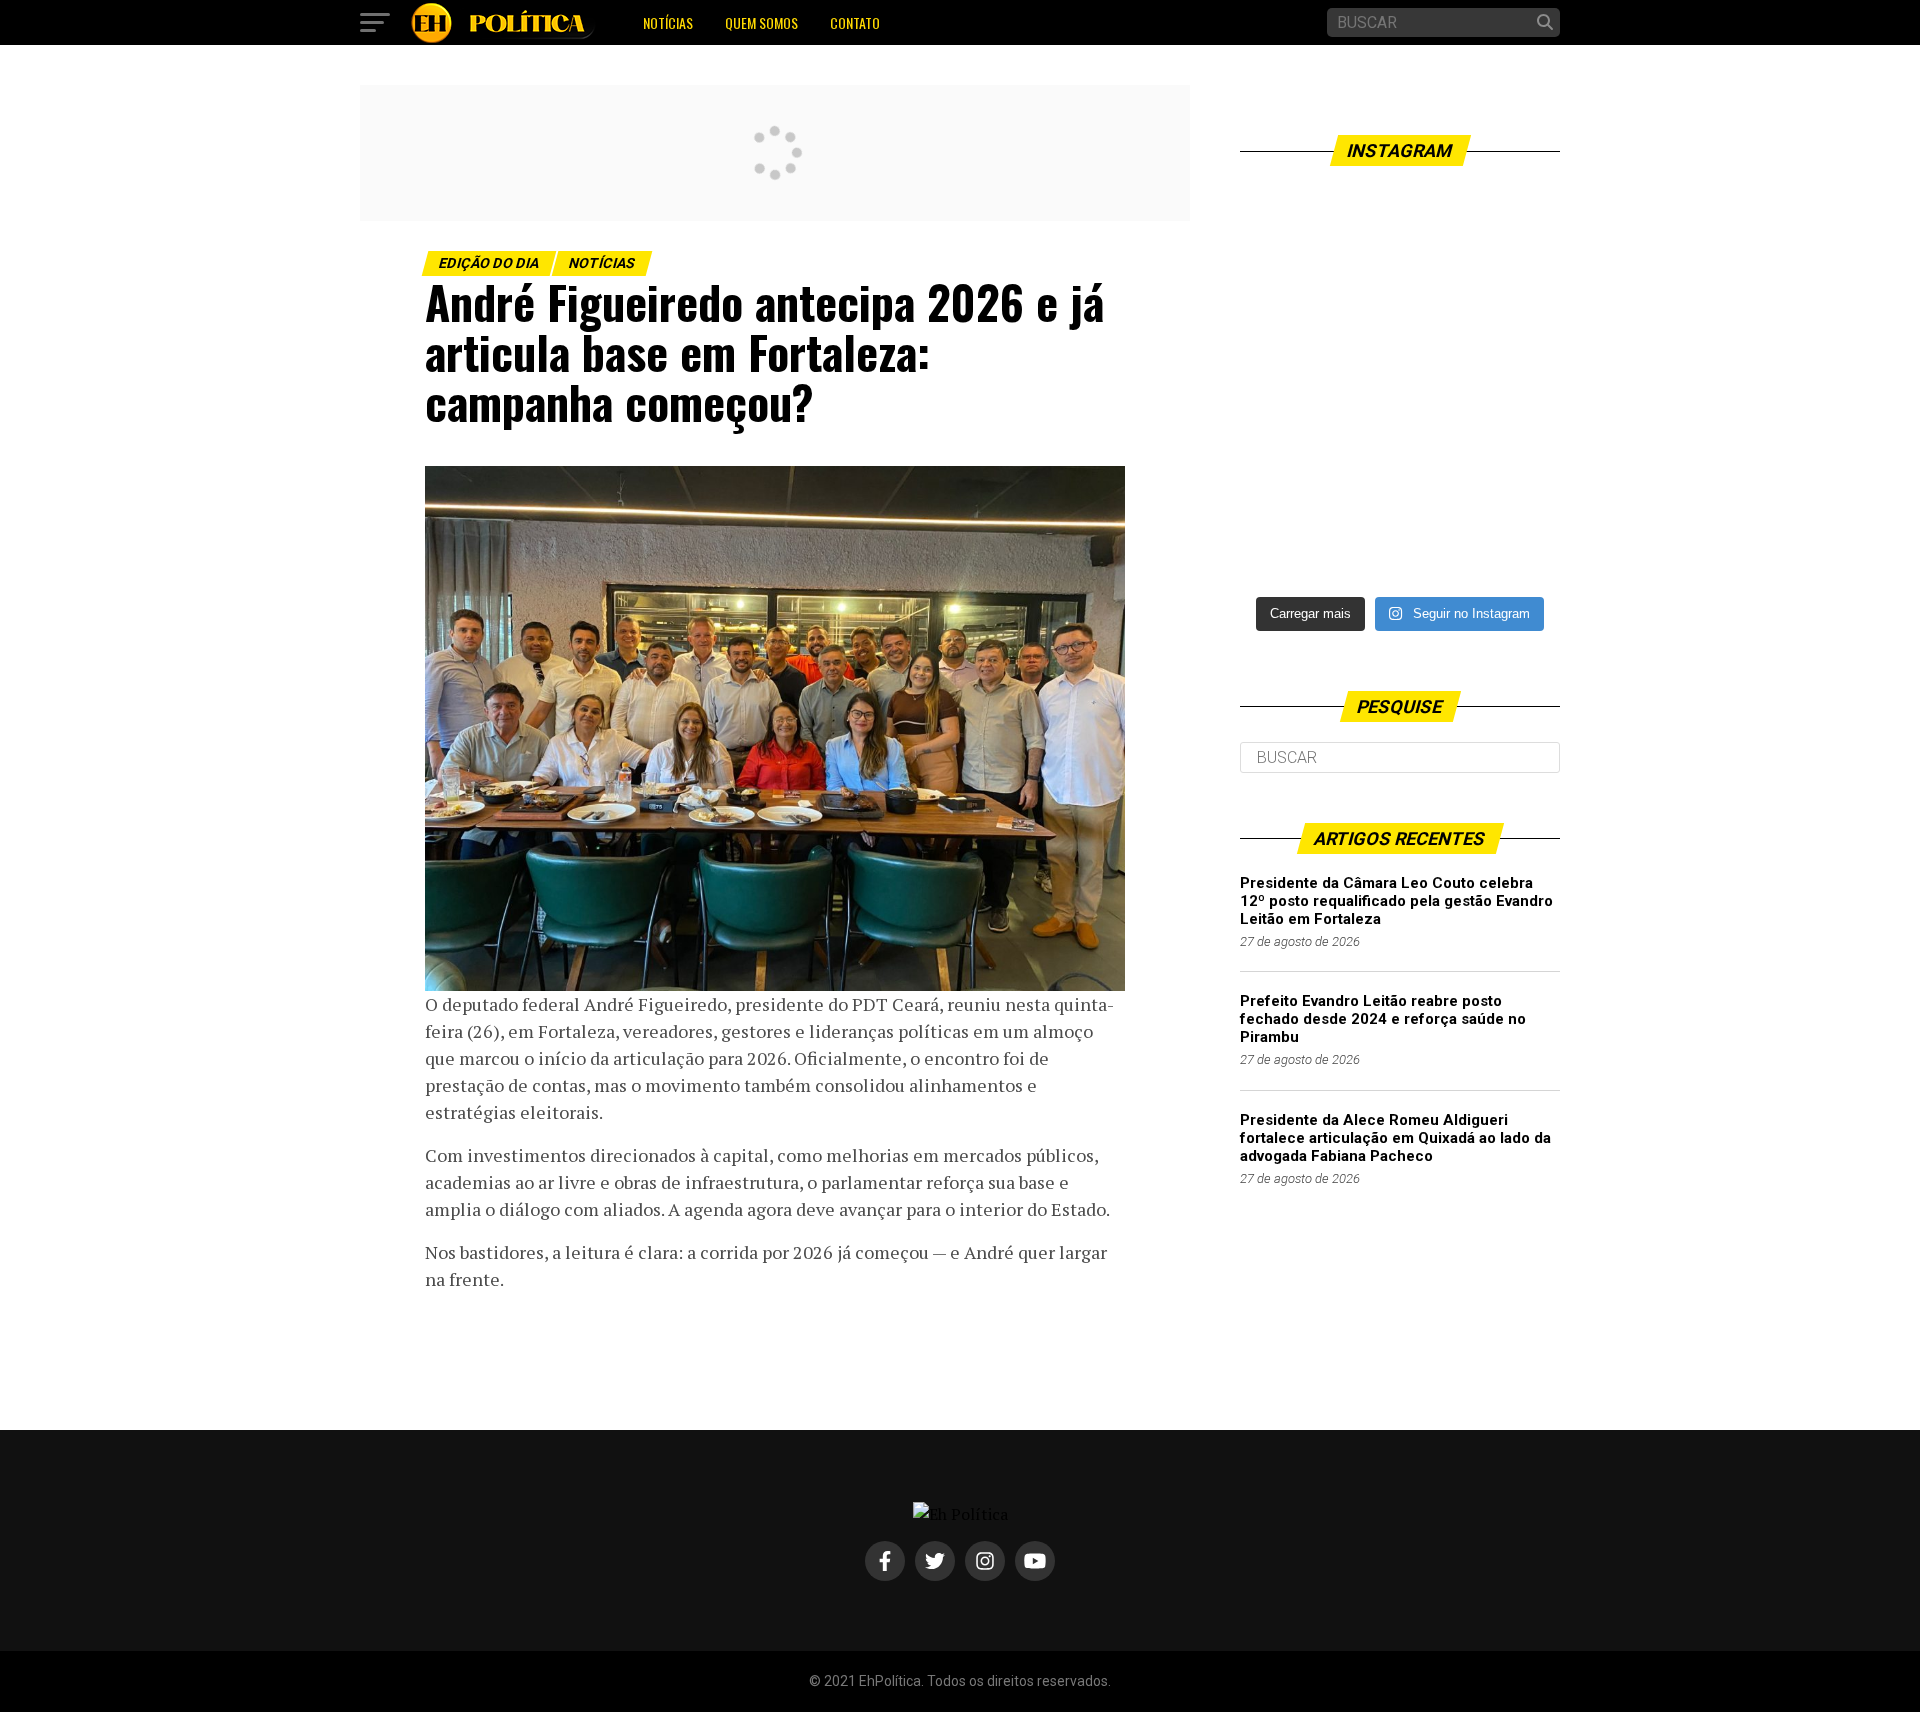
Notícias (668, 22)
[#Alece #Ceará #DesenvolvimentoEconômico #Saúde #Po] (1400, 287)
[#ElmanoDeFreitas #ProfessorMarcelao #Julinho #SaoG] (1400, 483)
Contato (855, 22)
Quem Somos (761, 22)
